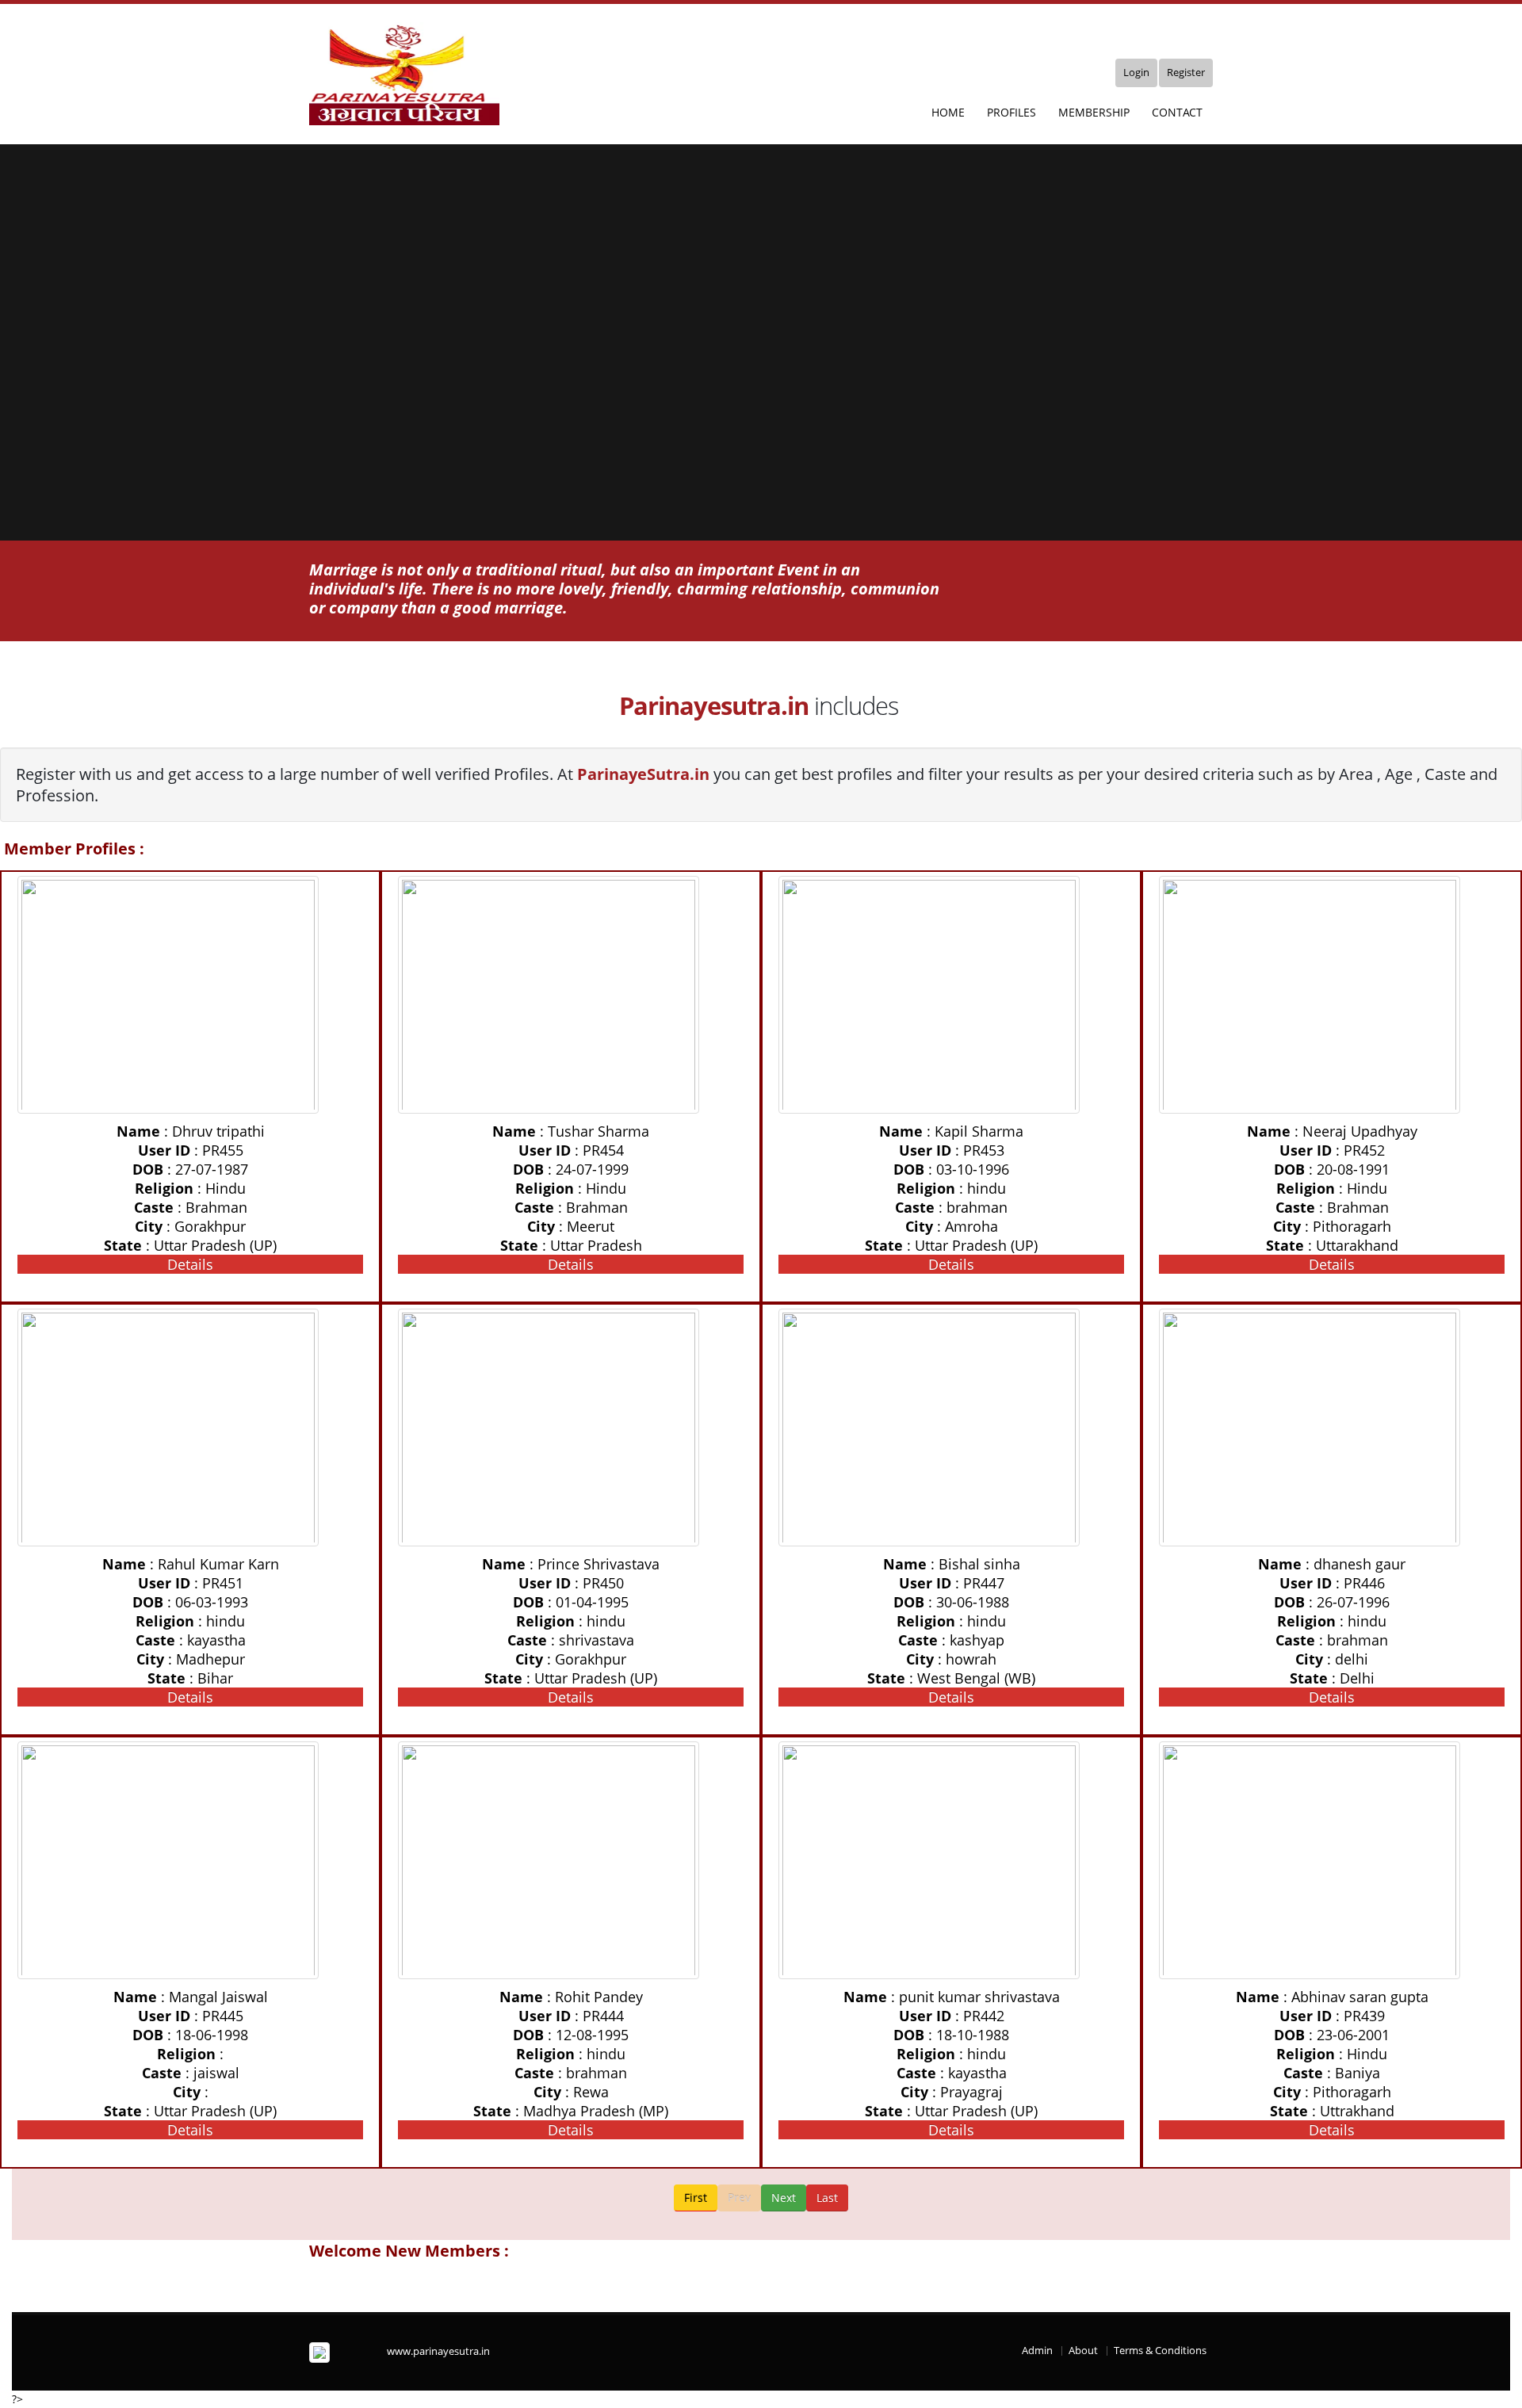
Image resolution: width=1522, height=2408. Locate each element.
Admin (1037, 2351)
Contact (1177, 112)
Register (1186, 73)
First (696, 2198)
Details (190, 1264)
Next (784, 2198)
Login (1136, 73)
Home (948, 112)
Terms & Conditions (1160, 2351)
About (1083, 2351)
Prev (739, 2198)
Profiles (1011, 112)
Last (827, 2198)
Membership (1094, 112)
